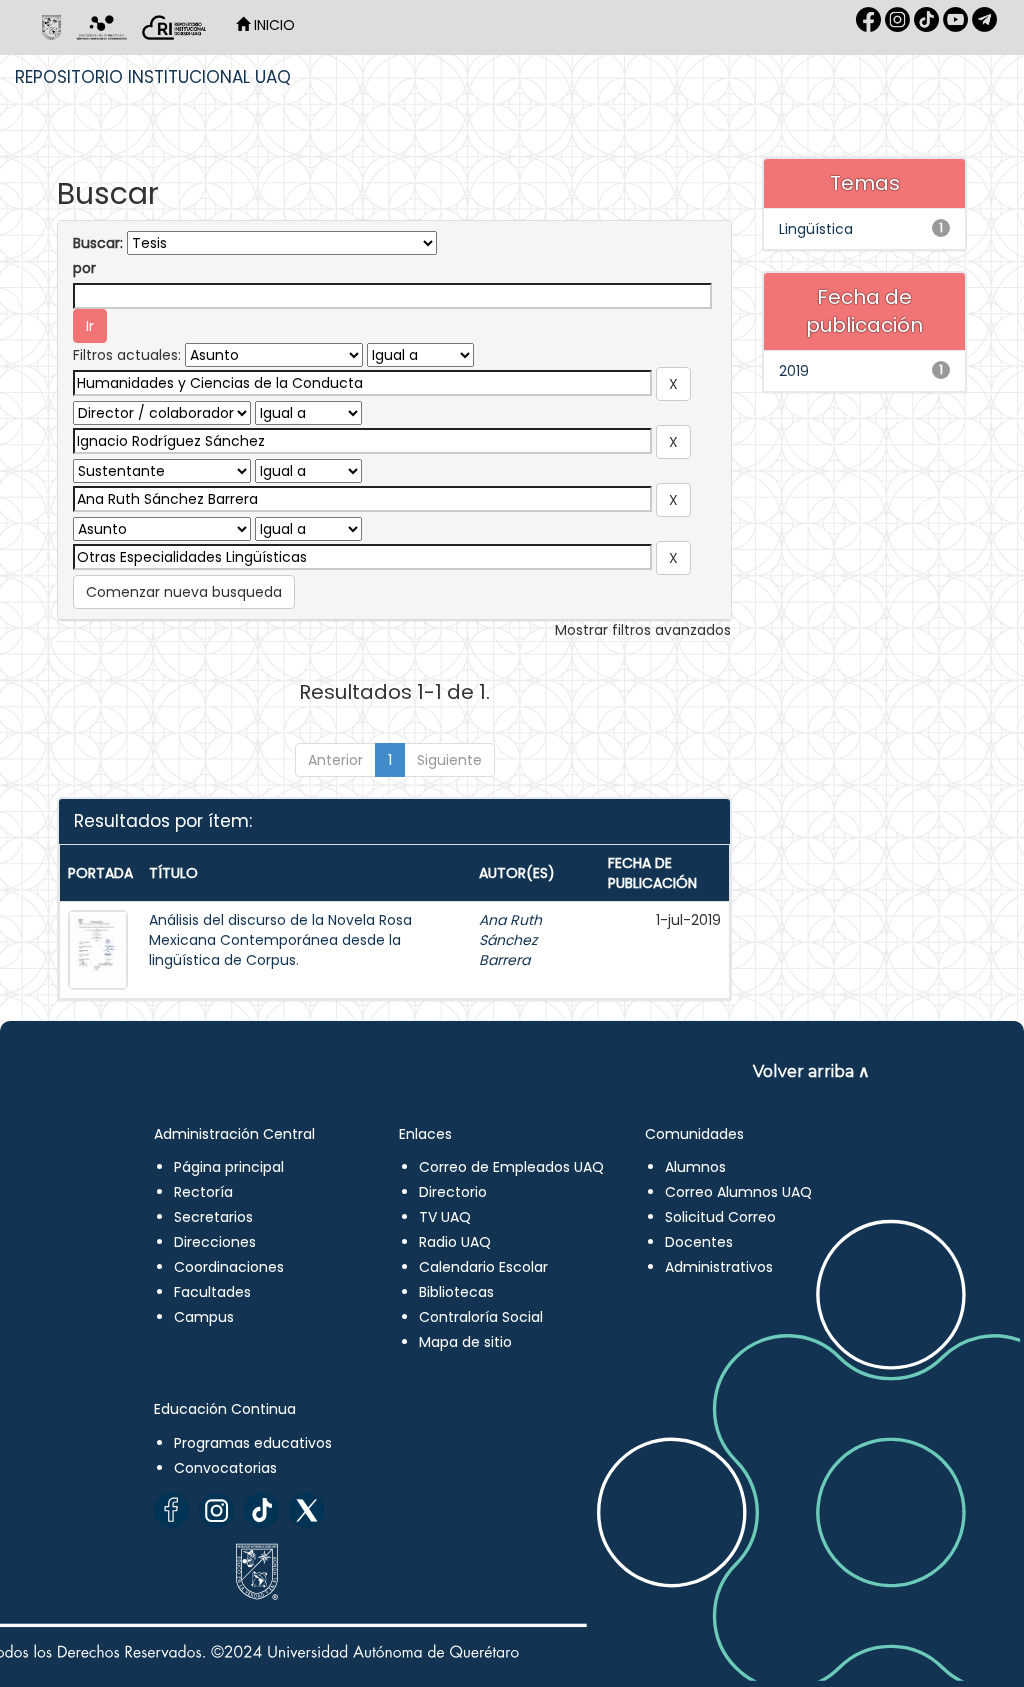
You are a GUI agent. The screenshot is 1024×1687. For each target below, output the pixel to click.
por (84, 268)
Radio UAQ (455, 1242)
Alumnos (695, 1167)
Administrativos (719, 1267)
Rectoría (203, 1192)
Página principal (229, 1167)
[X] (306, 1510)
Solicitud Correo (720, 1217)
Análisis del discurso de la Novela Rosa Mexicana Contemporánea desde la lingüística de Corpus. (280, 940)
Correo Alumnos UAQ (738, 1192)
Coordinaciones (229, 1267)
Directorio (453, 1192)
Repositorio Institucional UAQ (153, 77)
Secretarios (213, 1217)
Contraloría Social (481, 1317)
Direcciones (215, 1242)
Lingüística (816, 229)
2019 (794, 371)
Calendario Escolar (483, 1267)
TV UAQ (445, 1217)
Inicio (272, 25)
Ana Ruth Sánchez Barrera (510, 940)
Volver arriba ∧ (811, 1071)
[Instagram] (216, 1510)
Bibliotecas (456, 1292)
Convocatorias (225, 1468)
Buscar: (98, 243)
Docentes (699, 1242)
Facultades (212, 1292)
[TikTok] (261, 1510)
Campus (204, 1317)
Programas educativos (253, 1443)
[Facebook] (171, 1510)
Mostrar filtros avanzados (643, 630)
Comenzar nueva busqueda (184, 592)
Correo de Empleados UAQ (511, 1167)
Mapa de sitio (465, 1342)
